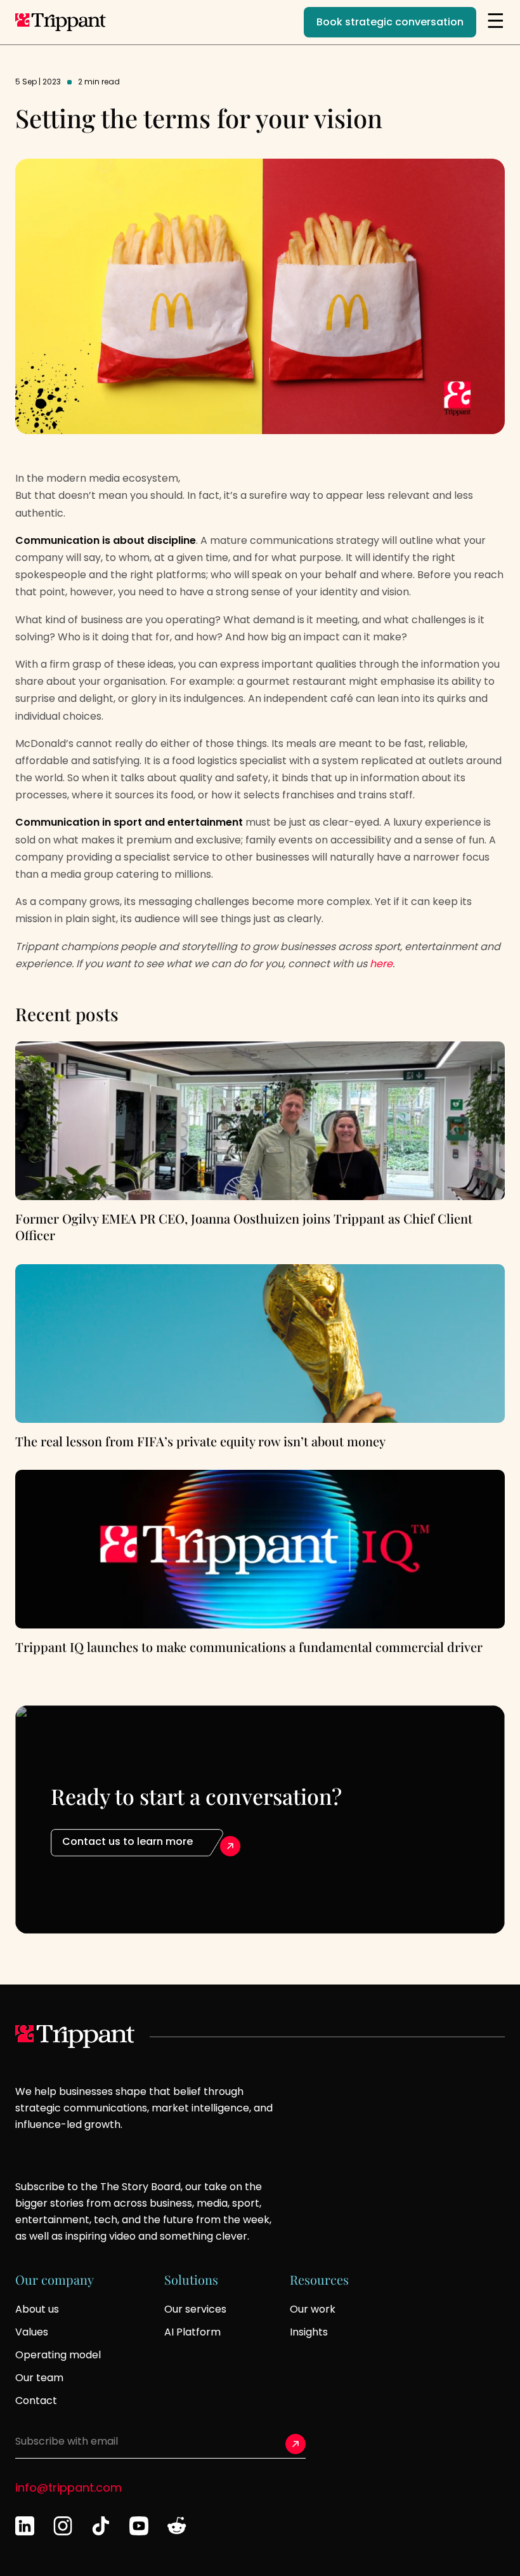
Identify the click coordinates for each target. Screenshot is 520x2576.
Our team (39, 2378)
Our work (313, 2309)
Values (32, 2332)
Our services (195, 2309)
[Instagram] (63, 2526)
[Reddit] (177, 2526)
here (381, 964)
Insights (309, 2332)
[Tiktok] (101, 2526)
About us (37, 2309)
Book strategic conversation (390, 22)
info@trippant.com (68, 2487)
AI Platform (192, 2332)
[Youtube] (139, 2526)
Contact (36, 2401)
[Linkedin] (25, 2526)
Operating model (58, 2355)
